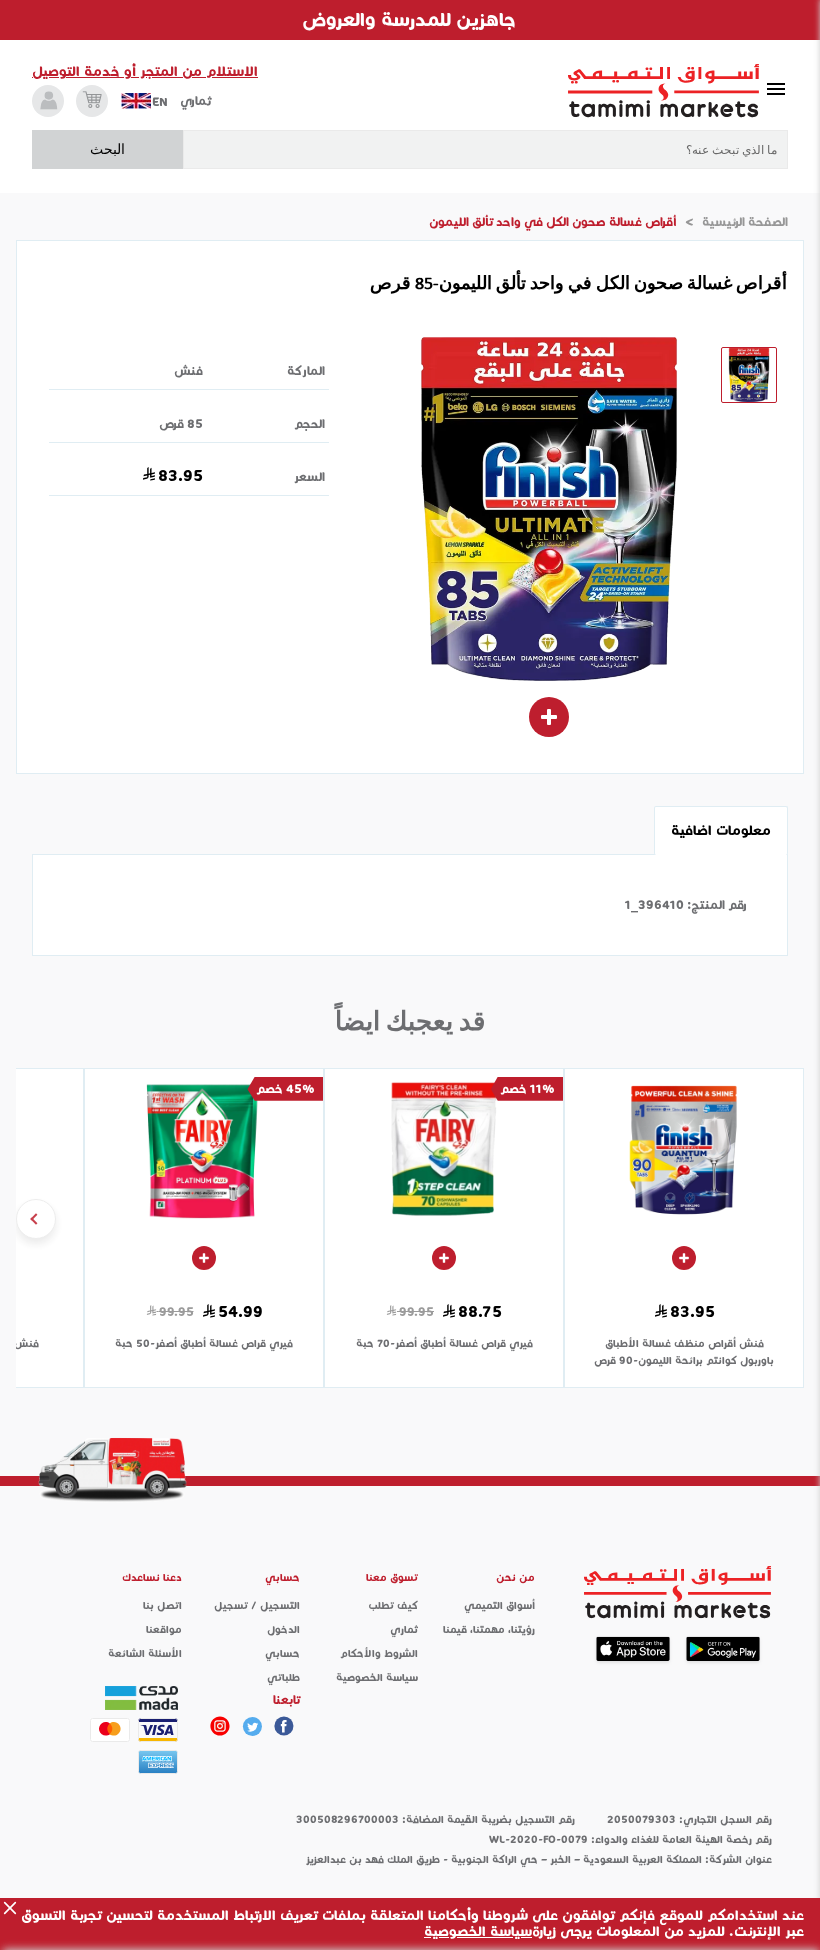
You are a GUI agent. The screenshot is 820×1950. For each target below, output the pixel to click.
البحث (107, 149)
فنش (188, 370)
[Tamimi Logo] (664, 91)
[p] (220, 1726)
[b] (252, 1726)
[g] (284, 1726)
